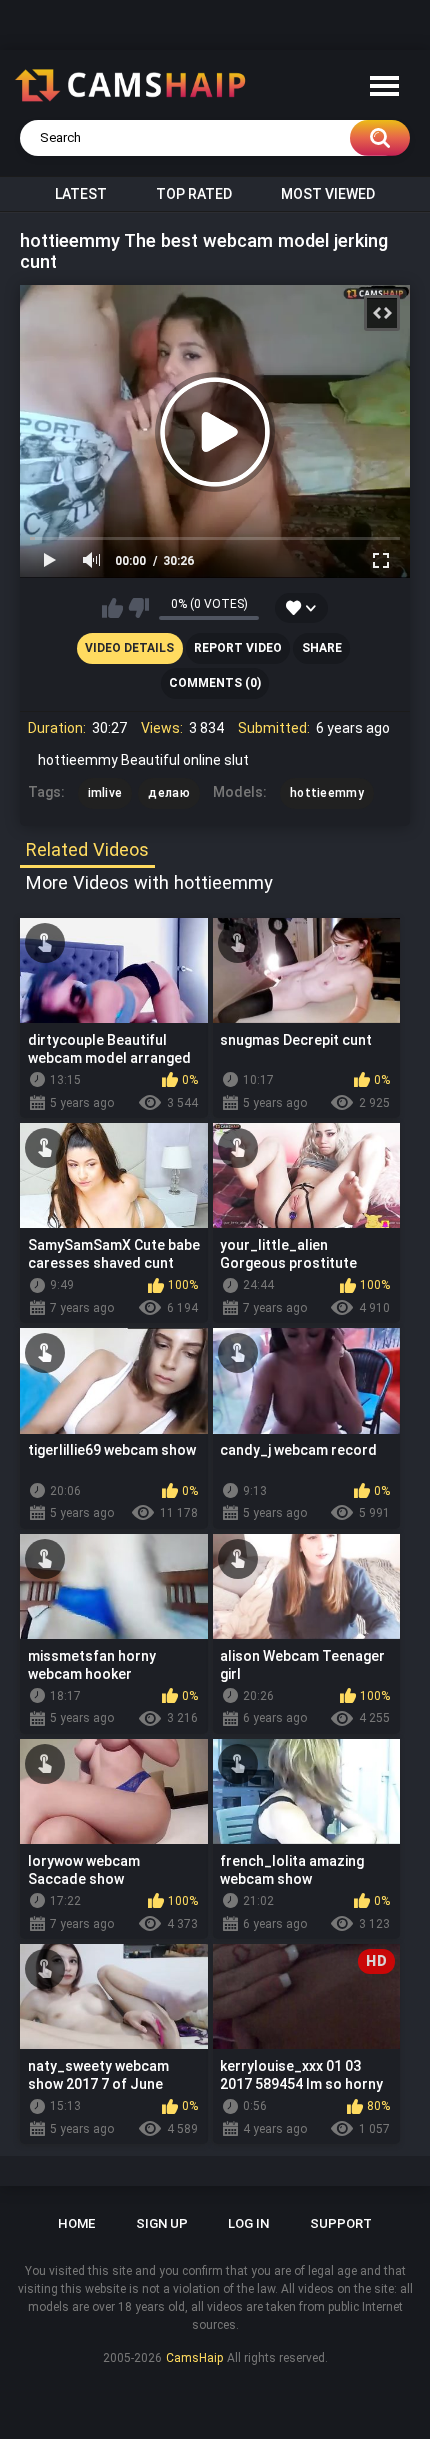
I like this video (112, 608)
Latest (81, 194)
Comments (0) (215, 683)
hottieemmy (327, 793)
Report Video (238, 648)
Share (322, 648)
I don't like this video (138, 608)
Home (76, 2223)
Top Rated (194, 194)
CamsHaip (194, 2358)
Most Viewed (328, 194)
